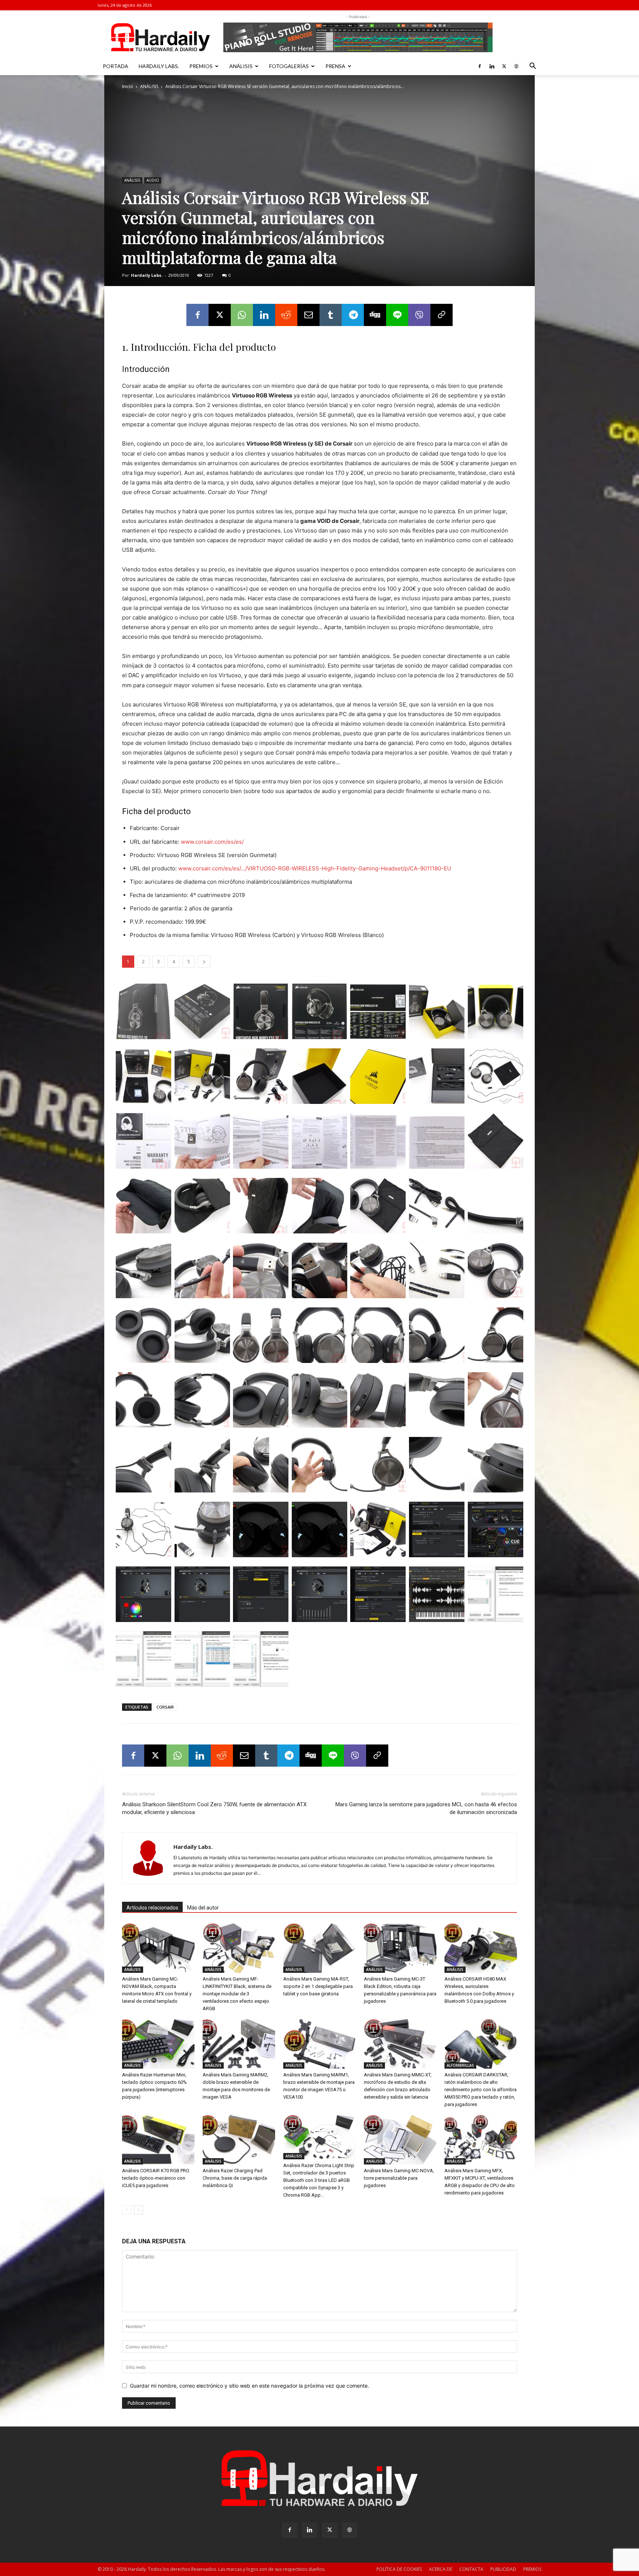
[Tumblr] (331, 315)
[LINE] (397, 315)
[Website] (516, 66)
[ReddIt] (286, 315)
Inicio (128, 86)
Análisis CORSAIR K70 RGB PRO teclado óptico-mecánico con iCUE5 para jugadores (156, 2178)
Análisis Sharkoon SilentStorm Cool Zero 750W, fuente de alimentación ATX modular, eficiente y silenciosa (214, 1808)
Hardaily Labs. (147, 275)
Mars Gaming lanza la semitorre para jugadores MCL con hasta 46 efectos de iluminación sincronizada (426, 1808)
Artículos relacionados (152, 1908)
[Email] (308, 315)
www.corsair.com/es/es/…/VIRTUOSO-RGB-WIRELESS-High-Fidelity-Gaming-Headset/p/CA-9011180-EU (315, 868)
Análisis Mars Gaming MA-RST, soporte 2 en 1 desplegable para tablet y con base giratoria (318, 1986)
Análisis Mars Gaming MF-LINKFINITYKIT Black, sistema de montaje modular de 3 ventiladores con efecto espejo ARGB (237, 1994)
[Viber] (419, 315)
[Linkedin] (492, 66)
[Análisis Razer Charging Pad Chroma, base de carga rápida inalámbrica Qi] (239, 2140)
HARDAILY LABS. (159, 66)
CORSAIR (165, 1707)
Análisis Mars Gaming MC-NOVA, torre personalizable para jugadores (399, 2178)
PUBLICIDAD (503, 2569)
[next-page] (138, 2210)
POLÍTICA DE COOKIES (399, 2569)
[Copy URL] (442, 315)
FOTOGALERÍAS (289, 66)
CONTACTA (471, 2569)
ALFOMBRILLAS (460, 2065)
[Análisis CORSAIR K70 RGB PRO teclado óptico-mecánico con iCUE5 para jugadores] (158, 2140)
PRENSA (335, 66)
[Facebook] (480, 66)
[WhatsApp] (242, 315)
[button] (532, 67)
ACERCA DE (441, 2569)
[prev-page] (127, 2210)
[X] (504, 66)
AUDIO (153, 180)
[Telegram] (353, 315)
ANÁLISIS (241, 66)
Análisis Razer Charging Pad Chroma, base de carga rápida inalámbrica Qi (235, 2178)
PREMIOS (201, 66)
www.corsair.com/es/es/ (212, 842)
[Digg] (375, 315)
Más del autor (203, 1908)
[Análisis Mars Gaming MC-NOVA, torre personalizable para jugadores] (400, 2140)
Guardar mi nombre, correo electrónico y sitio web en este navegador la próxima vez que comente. (249, 2386)
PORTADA (116, 66)
